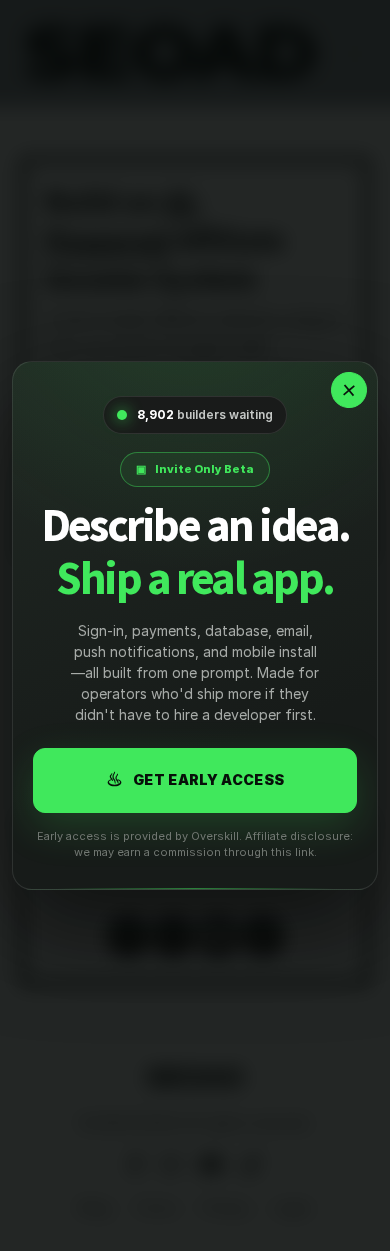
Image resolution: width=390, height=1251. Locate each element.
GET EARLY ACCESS (195, 779)
